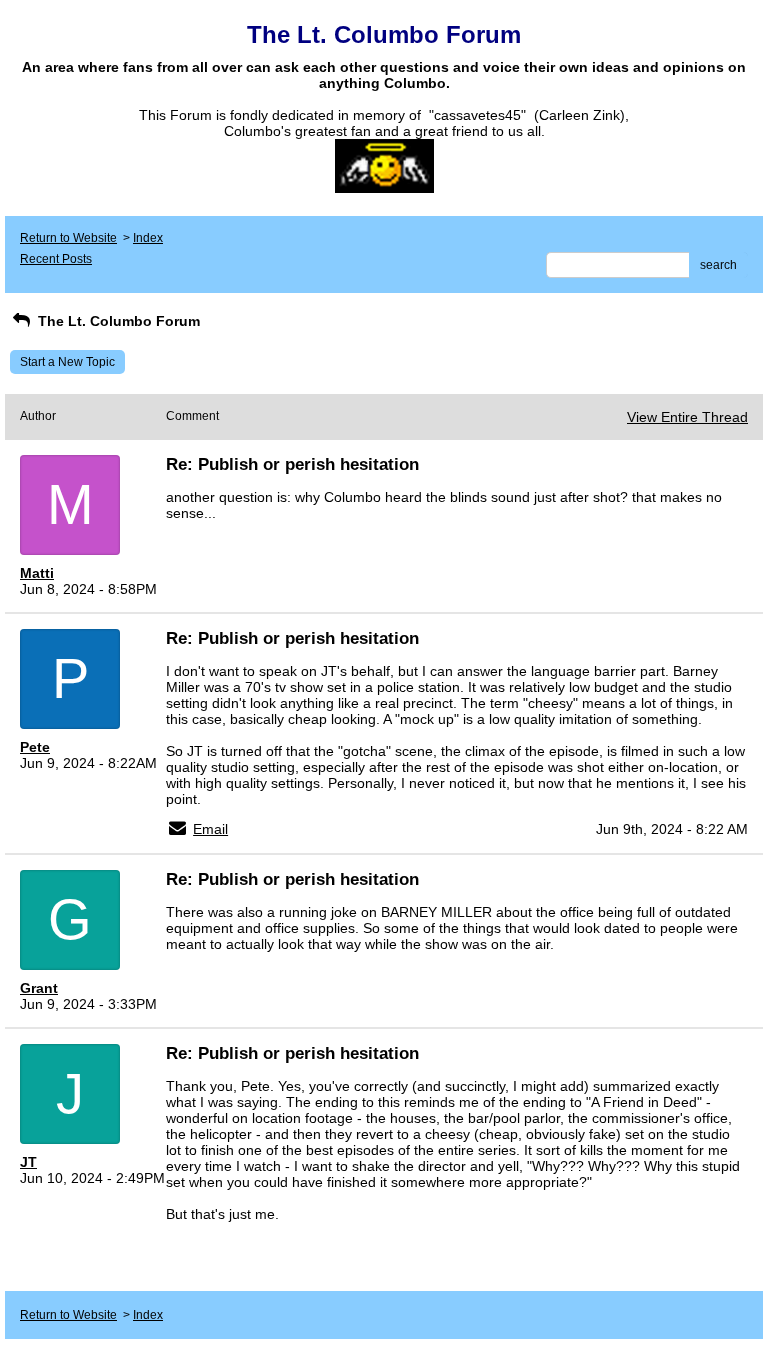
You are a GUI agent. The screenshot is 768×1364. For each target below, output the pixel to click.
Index (148, 238)
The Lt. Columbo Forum (117, 321)
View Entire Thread (687, 417)
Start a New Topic (67, 362)
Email (210, 829)
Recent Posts (56, 259)
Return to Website (68, 238)
